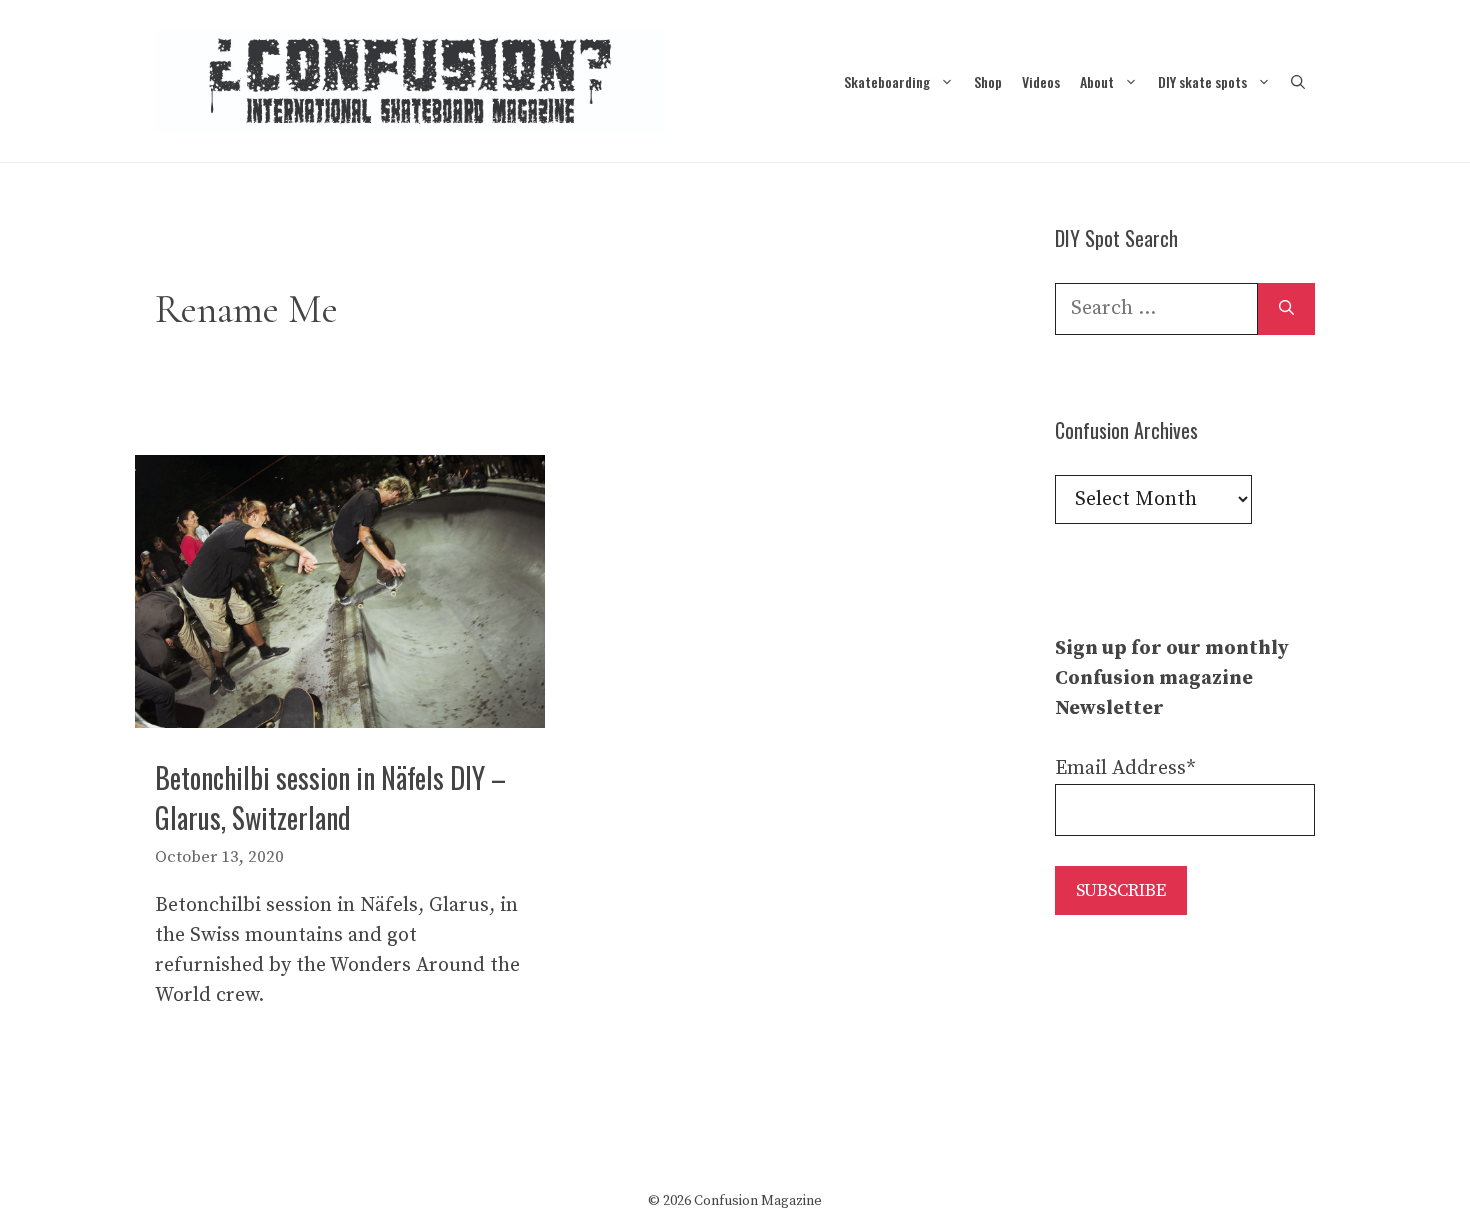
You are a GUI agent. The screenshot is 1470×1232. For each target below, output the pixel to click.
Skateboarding (887, 81)
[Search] (1286, 309)
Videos (1041, 81)
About (1097, 81)
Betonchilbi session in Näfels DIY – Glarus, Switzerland (330, 797)
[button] (1298, 81)
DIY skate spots (1202, 81)
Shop (988, 81)
